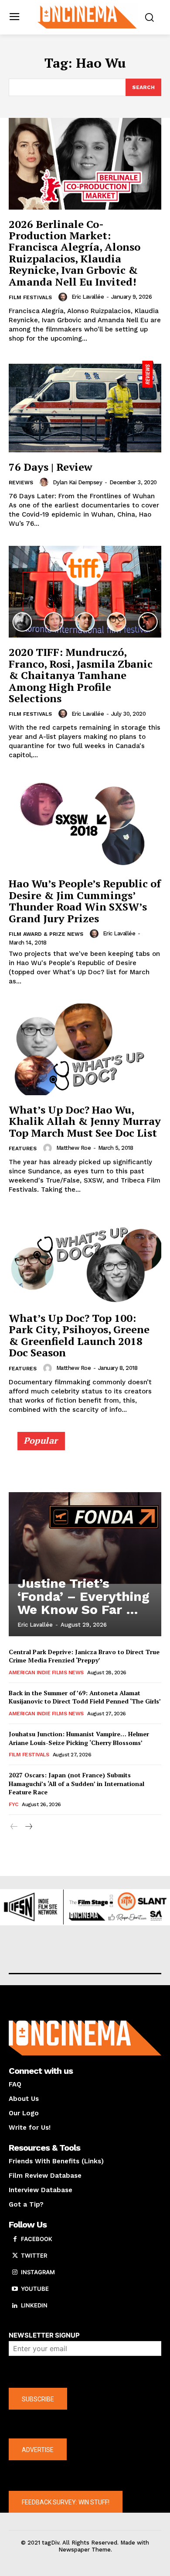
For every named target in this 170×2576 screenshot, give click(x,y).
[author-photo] (64, 297)
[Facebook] (15, 2239)
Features (23, 1148)
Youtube (35, 2289)
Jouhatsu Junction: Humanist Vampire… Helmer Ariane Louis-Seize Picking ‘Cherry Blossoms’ (79, 1738)
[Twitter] (15, 2256)
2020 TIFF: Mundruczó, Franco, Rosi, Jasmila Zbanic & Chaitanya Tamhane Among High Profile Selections (81, 675)
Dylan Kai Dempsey (78, 482)
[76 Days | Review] (85, 407)
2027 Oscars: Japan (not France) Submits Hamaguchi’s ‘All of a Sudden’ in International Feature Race (76, 1783)
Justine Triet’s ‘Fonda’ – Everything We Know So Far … (83, 1596)
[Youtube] (15, 2289)
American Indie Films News (46, 1673)
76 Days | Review (51, 467)
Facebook (37, 2239)
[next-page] (28, 1827)
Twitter (34, 2255)
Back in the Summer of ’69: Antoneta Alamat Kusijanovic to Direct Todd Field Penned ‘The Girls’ (85, 1697)
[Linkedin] (15, 2306)
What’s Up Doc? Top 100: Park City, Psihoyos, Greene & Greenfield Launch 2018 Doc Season (79, 1335)
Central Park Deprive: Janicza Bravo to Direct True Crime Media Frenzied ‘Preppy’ (84, 1656)
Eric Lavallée (88, 297)
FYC (14, 1804)
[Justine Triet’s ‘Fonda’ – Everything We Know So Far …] (85, 1538)
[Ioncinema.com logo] (87, 16)
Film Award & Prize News (46, 934)
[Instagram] (15, 2273)
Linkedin (34, 2305)
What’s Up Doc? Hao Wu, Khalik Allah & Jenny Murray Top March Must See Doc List (85, 1121)
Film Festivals (30, 297)
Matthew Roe (74, 1148)
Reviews (21, 483)
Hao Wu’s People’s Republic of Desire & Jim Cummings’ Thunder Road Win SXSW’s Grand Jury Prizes (85, 901)
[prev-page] (14, 1827)
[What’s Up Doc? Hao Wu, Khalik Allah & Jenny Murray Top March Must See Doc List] (85, 1049)
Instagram (38, 2272)
